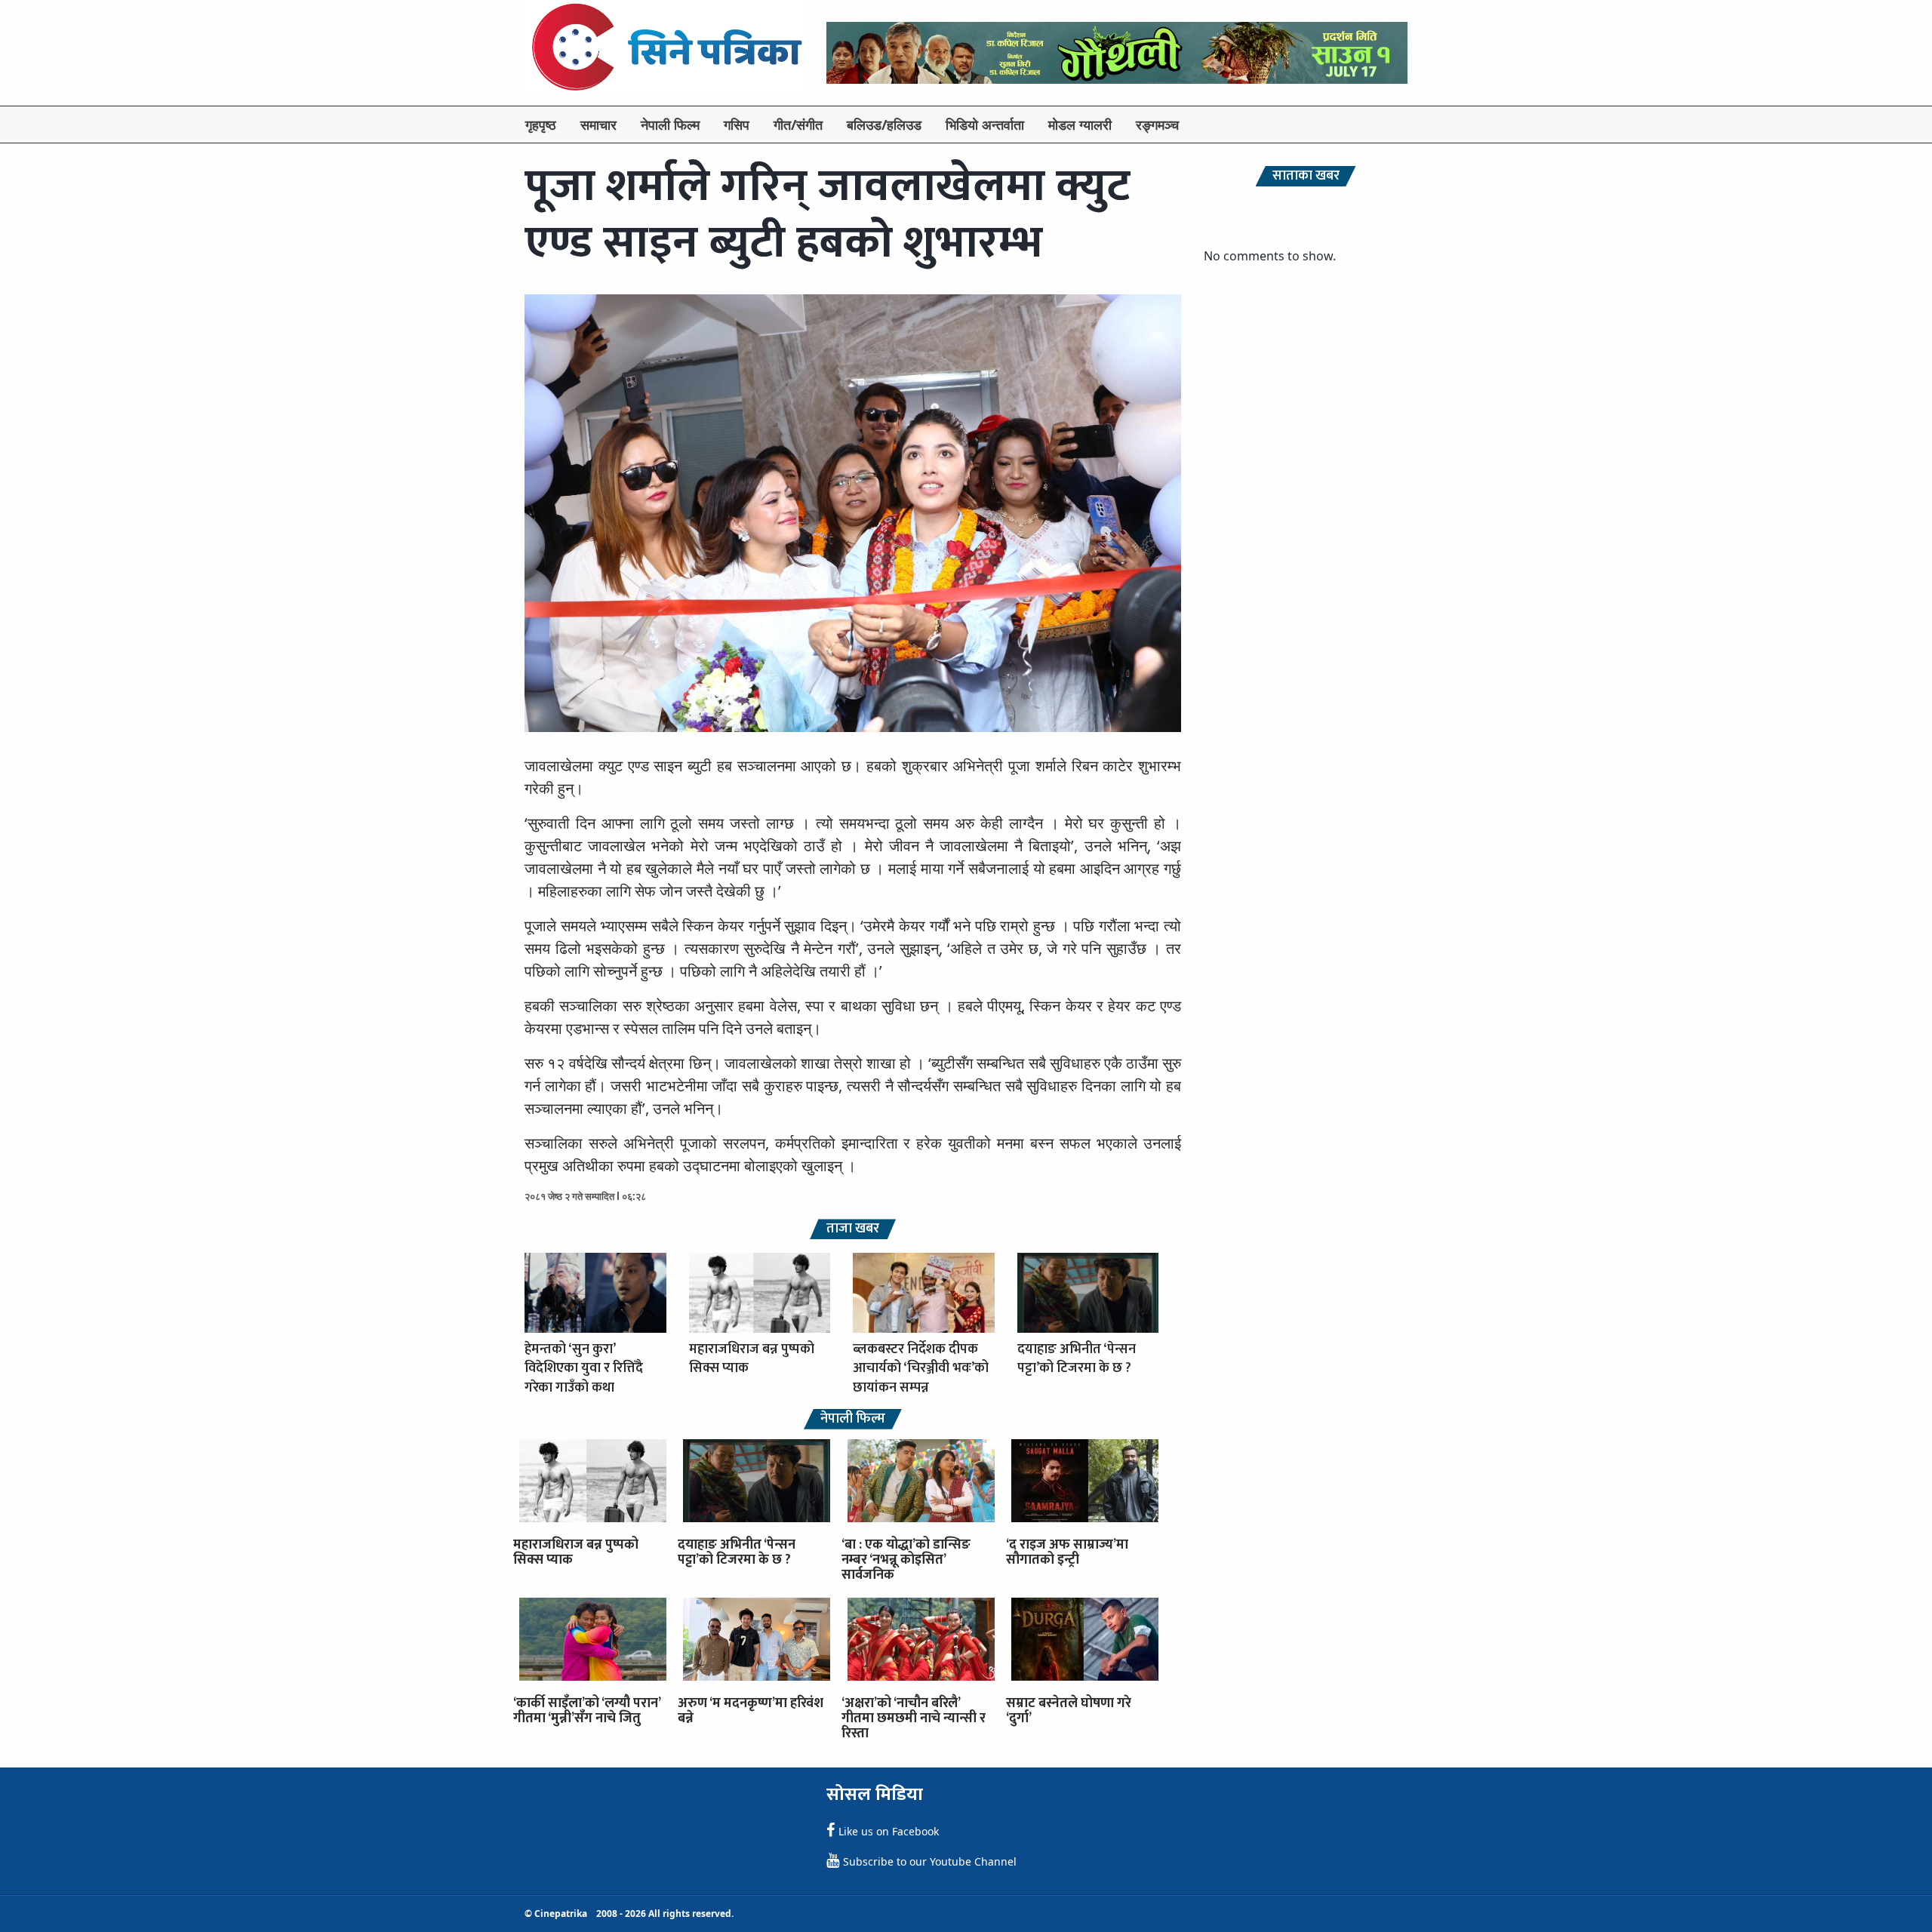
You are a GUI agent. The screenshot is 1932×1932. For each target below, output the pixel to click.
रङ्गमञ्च (1157, 125)
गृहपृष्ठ (541, 125)
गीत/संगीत (798, 125)
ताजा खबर (853, 1229)
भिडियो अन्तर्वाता (985, 125)
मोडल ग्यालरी (1080, 125)
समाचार (598, 125)
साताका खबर (1306, 176)
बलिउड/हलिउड (884, 125)
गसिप (737, 125)
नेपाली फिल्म (670, 125)
